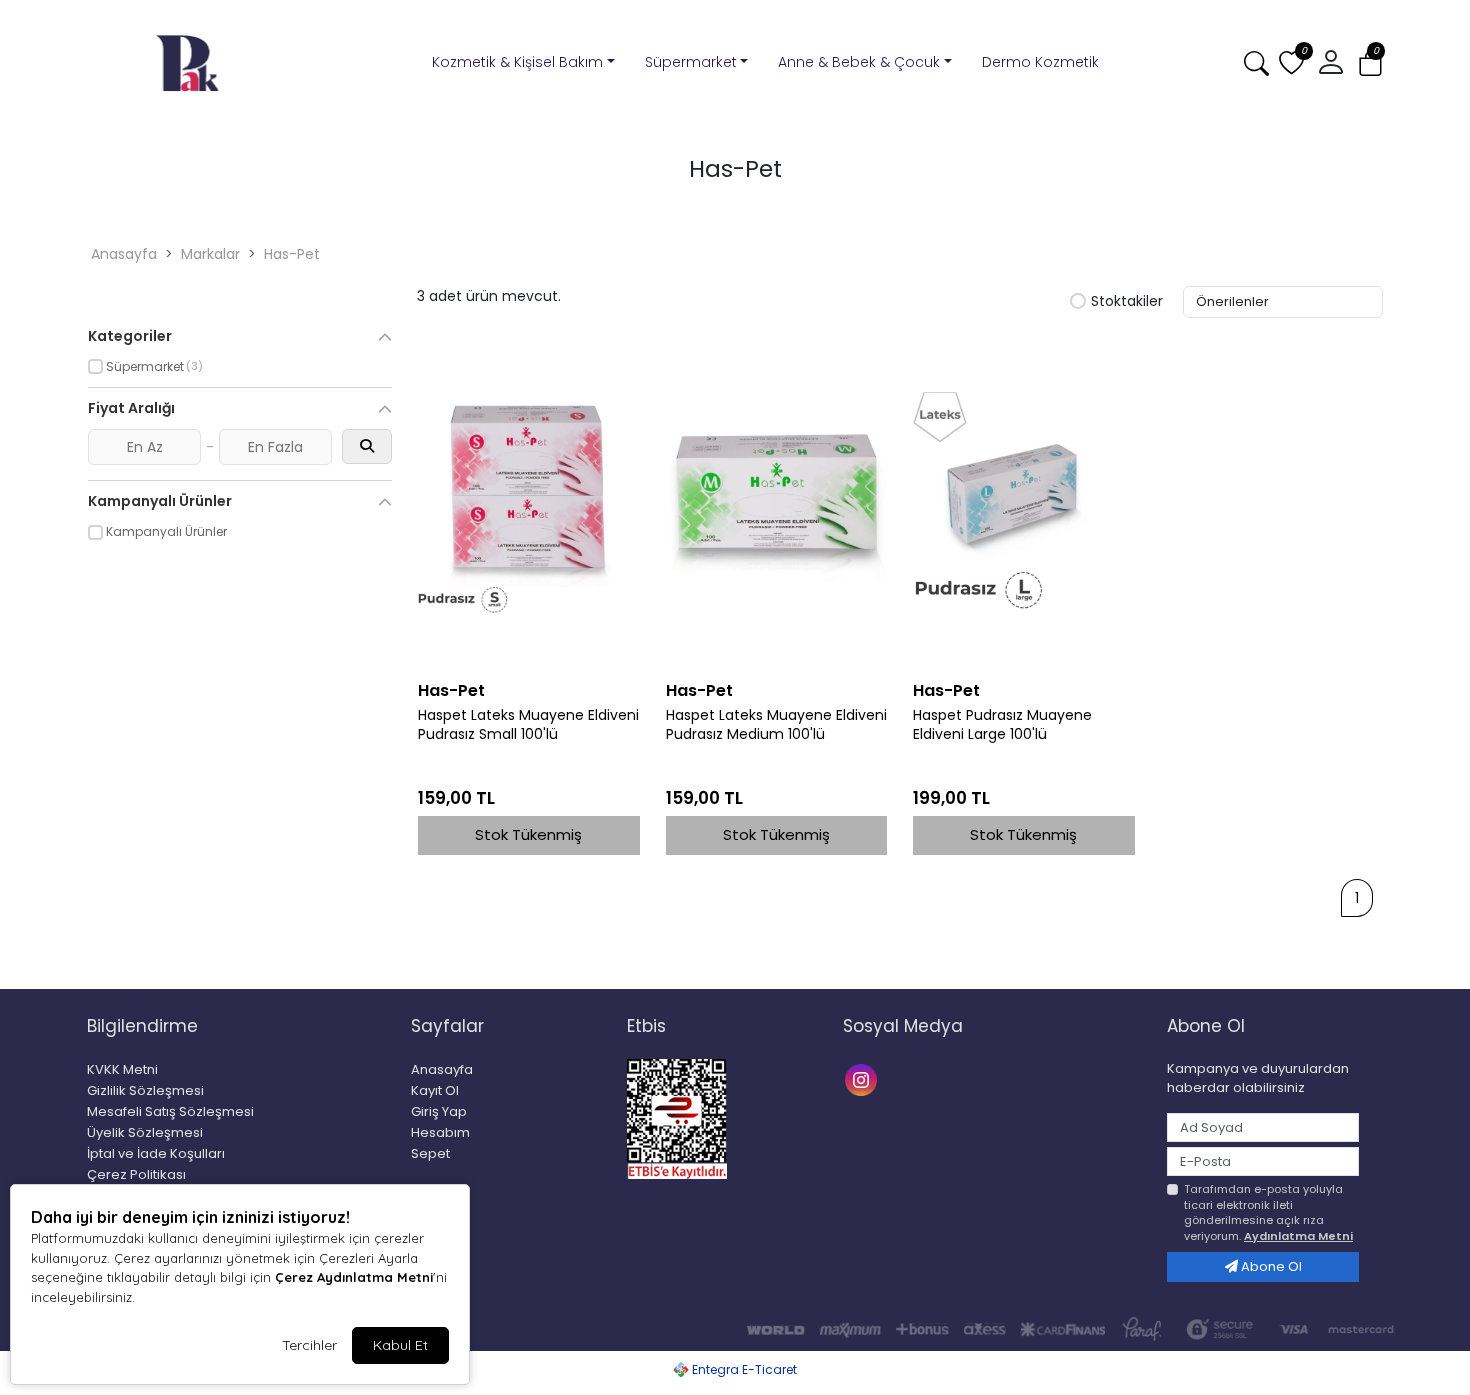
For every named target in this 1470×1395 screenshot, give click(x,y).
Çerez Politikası (136, 1174)
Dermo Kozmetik (1040, 62)
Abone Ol (1270, 1266)
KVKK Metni (122, 1069)
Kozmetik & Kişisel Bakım (517, 62)
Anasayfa (124, 254)
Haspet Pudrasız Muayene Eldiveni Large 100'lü (1002, 725)
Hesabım (440, 1132)
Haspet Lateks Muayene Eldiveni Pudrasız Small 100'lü (528, 725)
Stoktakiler (1127, 302)
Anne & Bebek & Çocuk (859, 62)
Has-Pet (292, 254)
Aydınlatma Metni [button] (1298, 1236)
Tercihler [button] (309, 1345)
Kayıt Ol (435, 1090)
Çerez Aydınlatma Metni (354, 1277)
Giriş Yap (439, 1111)
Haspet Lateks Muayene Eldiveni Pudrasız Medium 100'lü (776, 725)
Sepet (430, 1153)
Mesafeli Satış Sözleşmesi (170, 1111)
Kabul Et (400, 1345)
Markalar (210, 254)
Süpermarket (691, 62)
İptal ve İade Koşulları (156, 1153)
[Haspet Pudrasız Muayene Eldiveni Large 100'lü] (1024, 503)
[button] (1370, 63)
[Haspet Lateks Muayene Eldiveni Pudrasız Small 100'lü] (529, 503)
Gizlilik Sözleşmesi (145, 1090)
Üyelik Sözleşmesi (145, 1132)
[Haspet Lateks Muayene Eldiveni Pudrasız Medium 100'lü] (777, 503)
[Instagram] (863, 1077)
